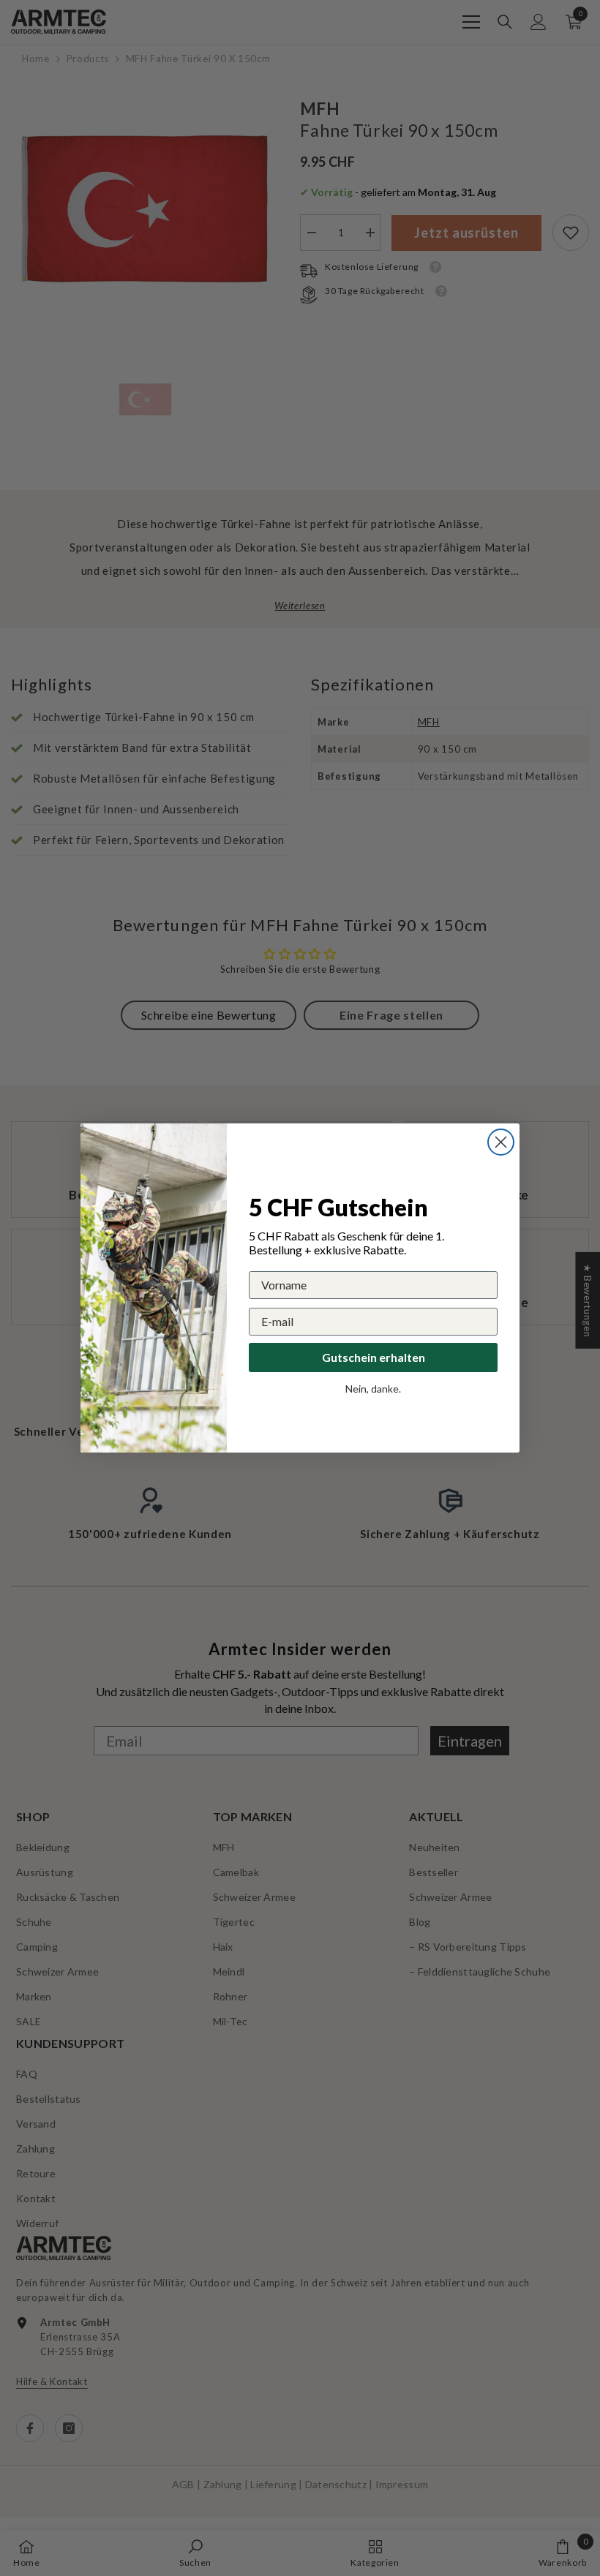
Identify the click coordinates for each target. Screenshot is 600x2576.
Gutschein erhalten (374, 1357)
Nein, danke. (373, 1389)
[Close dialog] (501, 1142)
